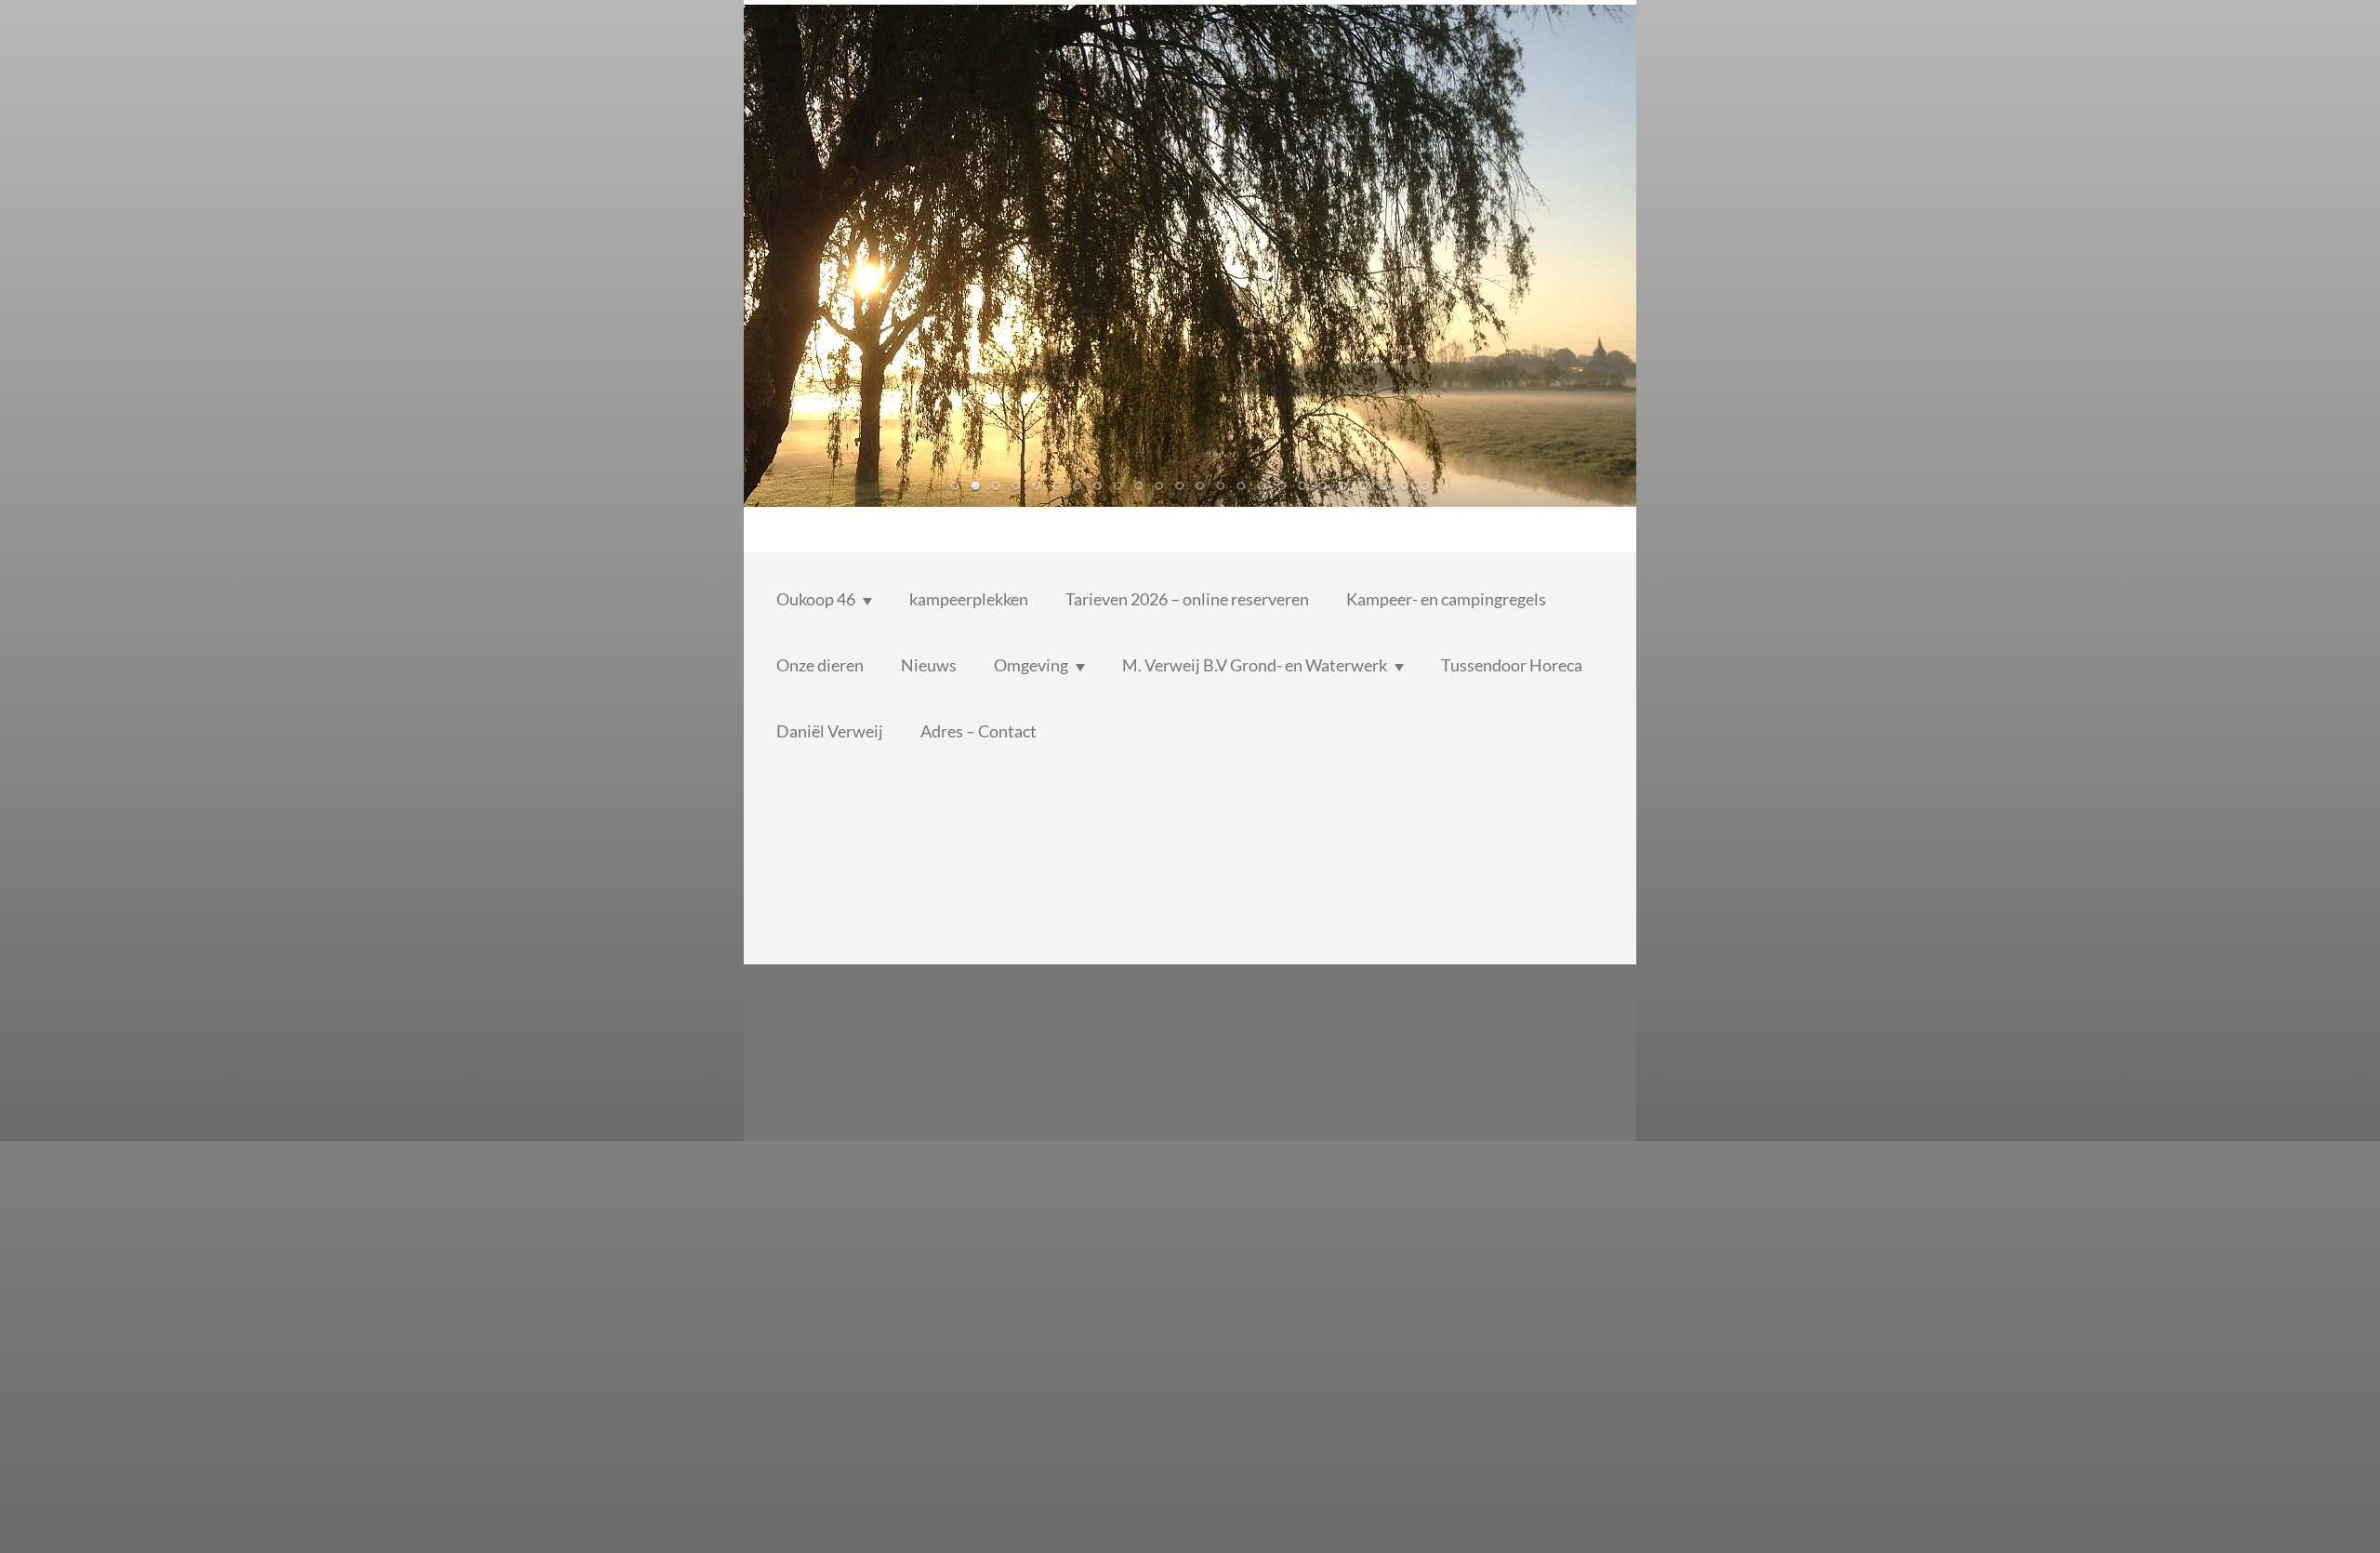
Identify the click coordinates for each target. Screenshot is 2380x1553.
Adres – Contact (978, 731)
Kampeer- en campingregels (1446, 599)
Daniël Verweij (830, 731)
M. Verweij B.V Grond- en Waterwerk (1255, 665)
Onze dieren (820, 665)
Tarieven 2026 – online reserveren (1187, 599)
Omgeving (1031, 665)
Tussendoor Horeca (1512, 665)
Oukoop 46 (816, 599)
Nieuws (929, 665)
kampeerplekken (969, 599)
